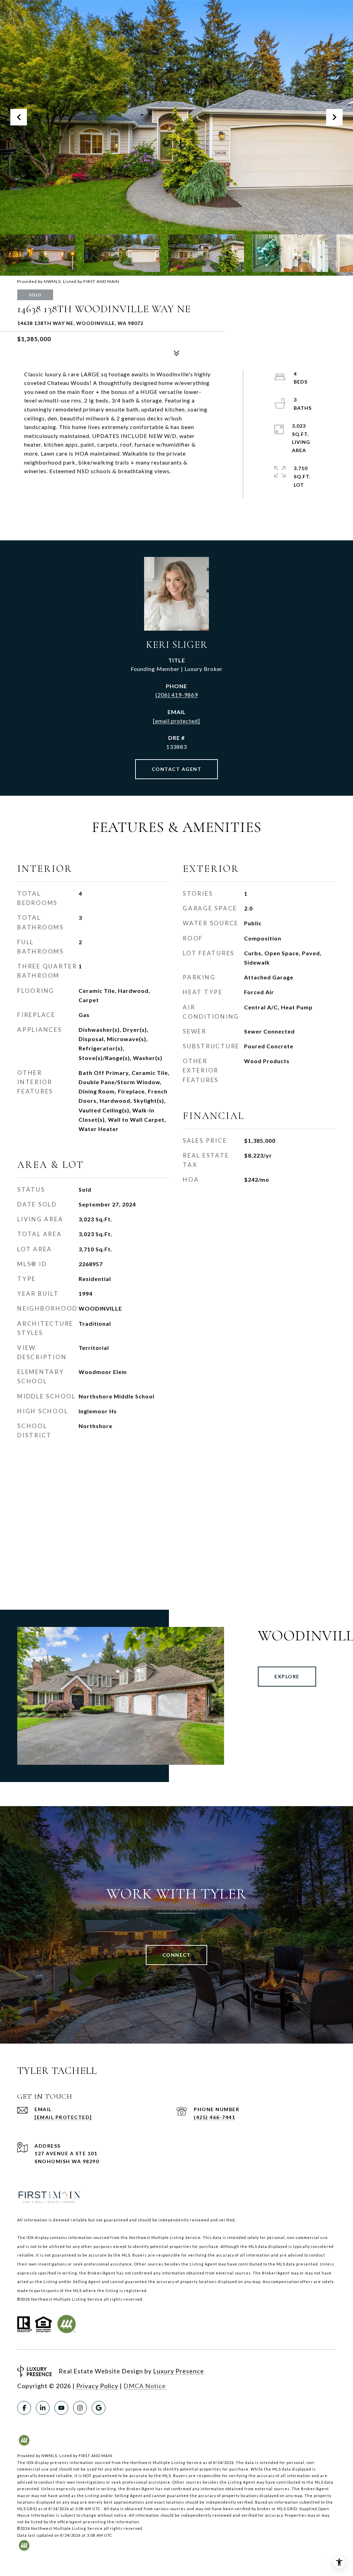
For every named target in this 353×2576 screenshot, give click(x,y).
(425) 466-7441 (214, 2117)
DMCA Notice (145, 2386)
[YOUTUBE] (61, 2408)
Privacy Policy (97, 2386)
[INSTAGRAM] (80, 2408)
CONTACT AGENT (177, 769)
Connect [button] (177, 1955)
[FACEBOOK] (24, 2408)
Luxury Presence (179, 2371)
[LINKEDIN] (43, 2408)
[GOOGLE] (99, 2408)
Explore (287, 1676)
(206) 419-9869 (177, 695)
